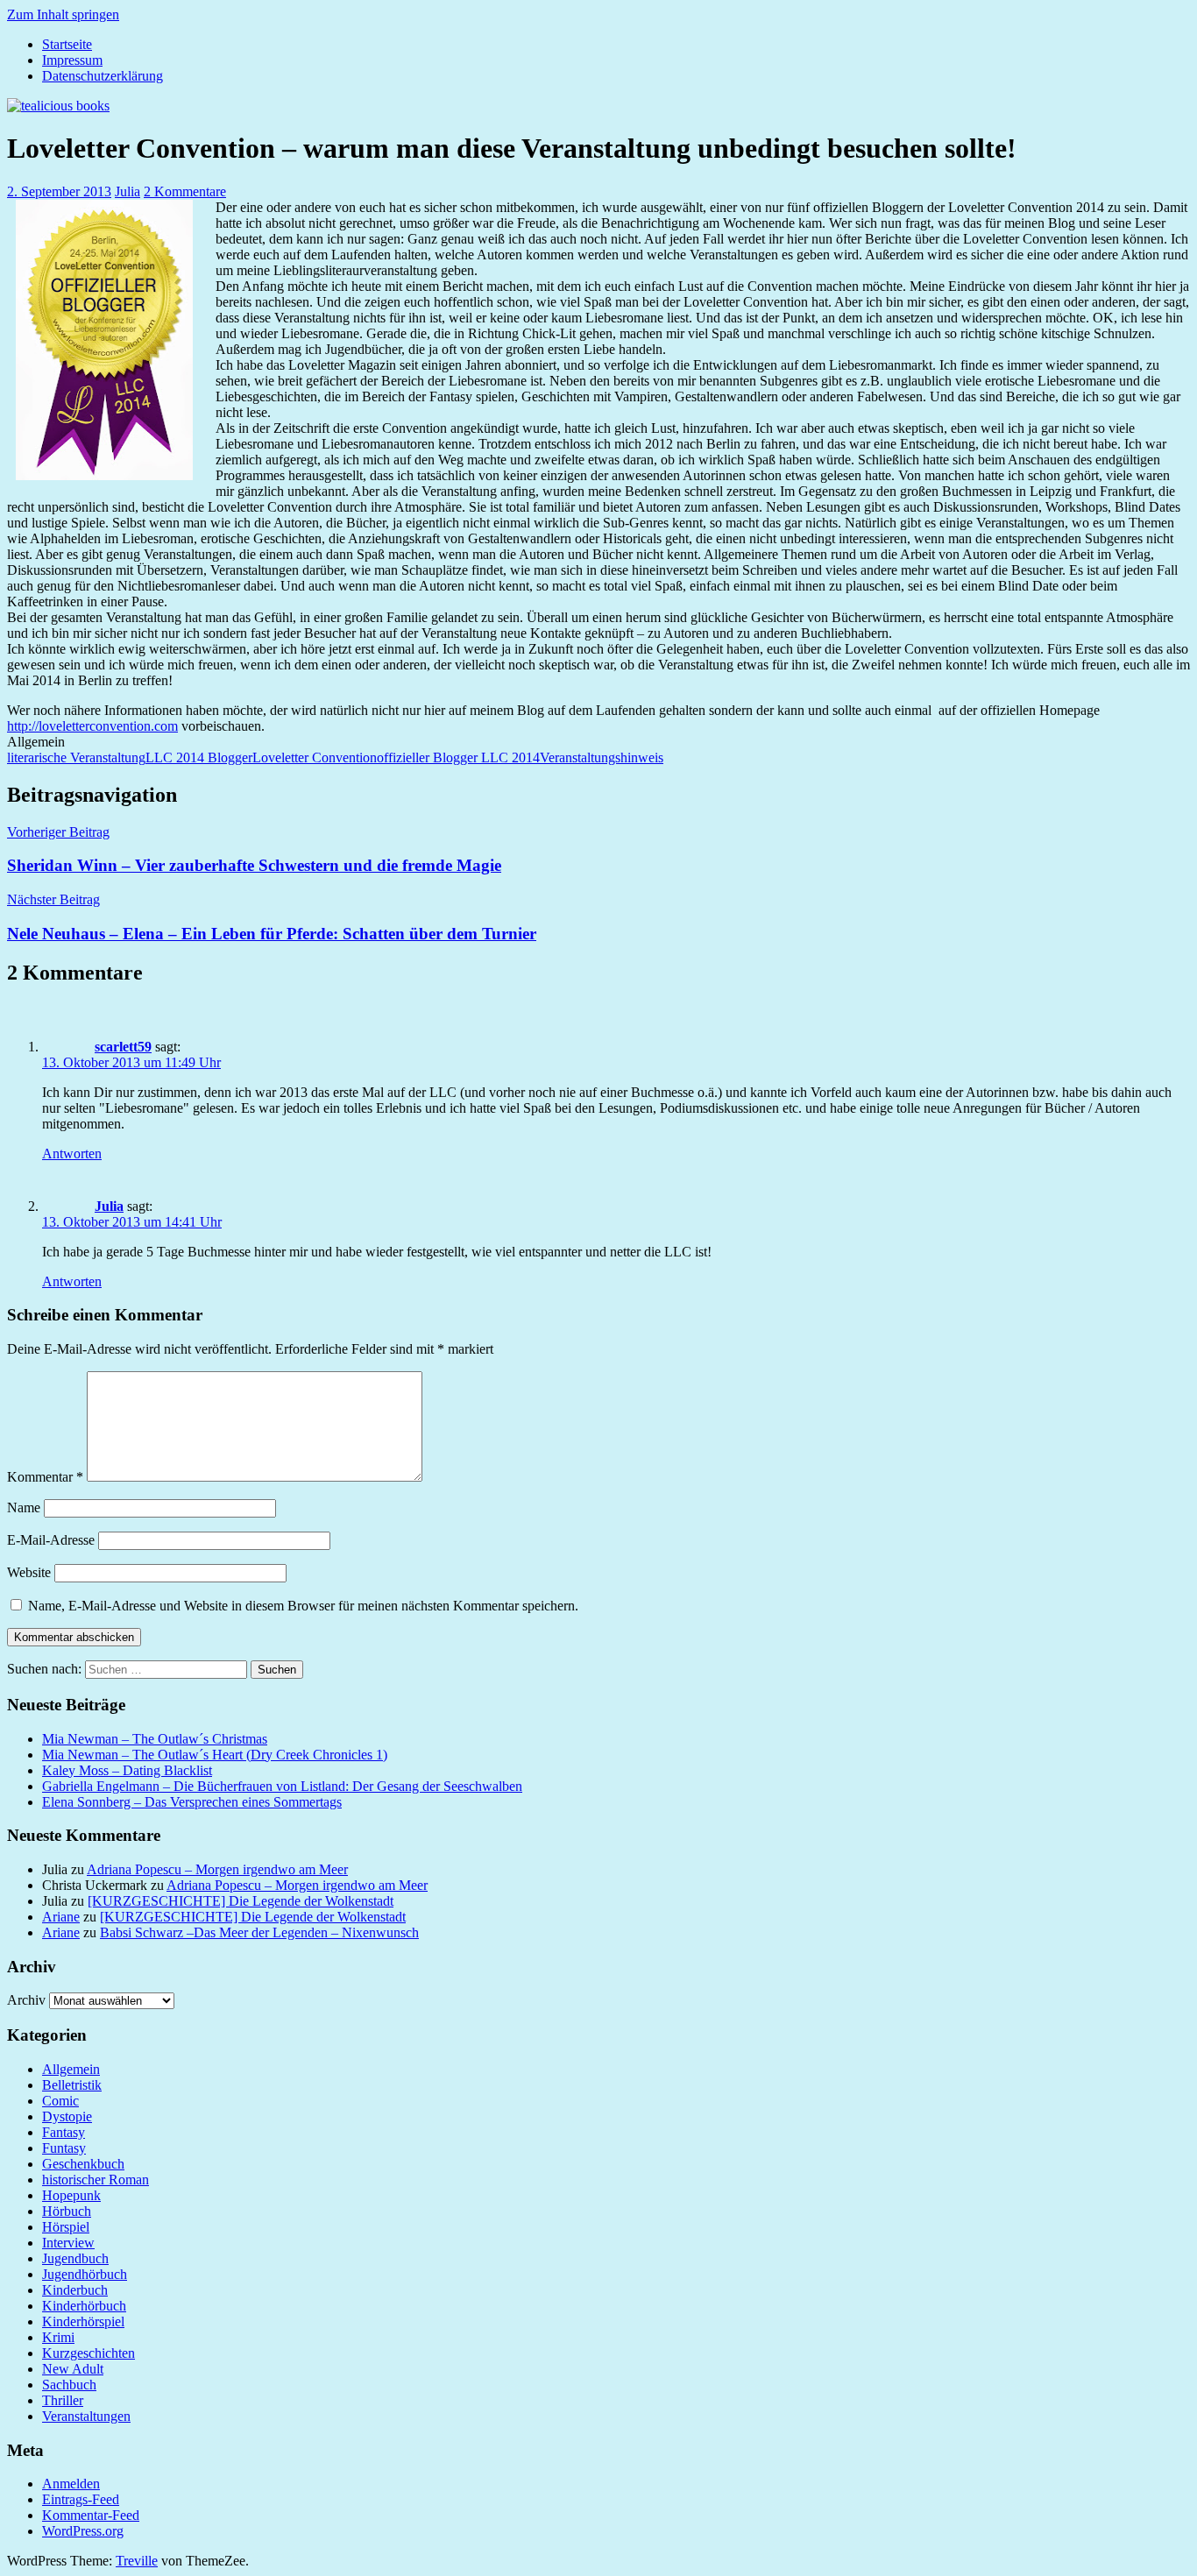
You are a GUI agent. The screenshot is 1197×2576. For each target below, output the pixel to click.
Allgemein (71, 2069)
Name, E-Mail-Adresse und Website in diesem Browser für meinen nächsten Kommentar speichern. (303, 1606)
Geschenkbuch (83, 2164)
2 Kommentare (185, 191)
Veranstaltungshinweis (602, 757)
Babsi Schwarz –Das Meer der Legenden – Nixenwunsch (259, 1932)
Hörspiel (66, 2227)
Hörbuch (67, 2211)
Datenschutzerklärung (103, 76)
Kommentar (45, 1477)
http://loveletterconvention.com (92, 726)
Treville (137, 2561)
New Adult (73, 2369)
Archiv (26, 2000)
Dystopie (67, 2116)
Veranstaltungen (86, 2416)
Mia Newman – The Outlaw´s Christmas (155, 1739)
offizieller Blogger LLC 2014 (458, 757)
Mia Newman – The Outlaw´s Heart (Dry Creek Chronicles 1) (215, 1755)
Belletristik (72, 2085)
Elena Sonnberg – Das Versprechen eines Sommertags (192, 1802)
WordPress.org (83, 2531)
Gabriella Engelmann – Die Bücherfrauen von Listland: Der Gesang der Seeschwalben (282, 1786)
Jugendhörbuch (85, 2274)
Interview (68, 2243)
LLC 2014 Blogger (199, 757)
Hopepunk (71, 2195)
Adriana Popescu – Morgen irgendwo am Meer (217, 1869)
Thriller (63, 2400)
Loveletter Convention (315, 757)
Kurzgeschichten (89, 2353)
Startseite (67, 44)
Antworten (72, 1154)
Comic (60, 2101)
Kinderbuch (75, 2290)
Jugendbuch (75, 2258)
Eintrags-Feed (81, 2499)
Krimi (58, 2337)
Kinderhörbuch (84, 2306)
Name (24, 1507)
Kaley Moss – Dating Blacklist (127, 1770)
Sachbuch (69, 2385)
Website (29, 1572)
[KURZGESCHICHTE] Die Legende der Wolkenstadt (241, 1901)
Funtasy (64, 2148)
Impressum (72, 60)
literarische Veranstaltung (76, 757)
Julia (127, 191)
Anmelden (71, 2484)
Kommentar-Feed (91, 2515)
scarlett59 (123, 1047)
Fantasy (64, 2132)
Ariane (61, 1917)
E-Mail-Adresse (51, 1540)
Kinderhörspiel (83, 2321)
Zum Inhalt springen (63, 14)
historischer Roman (96, 2180)
